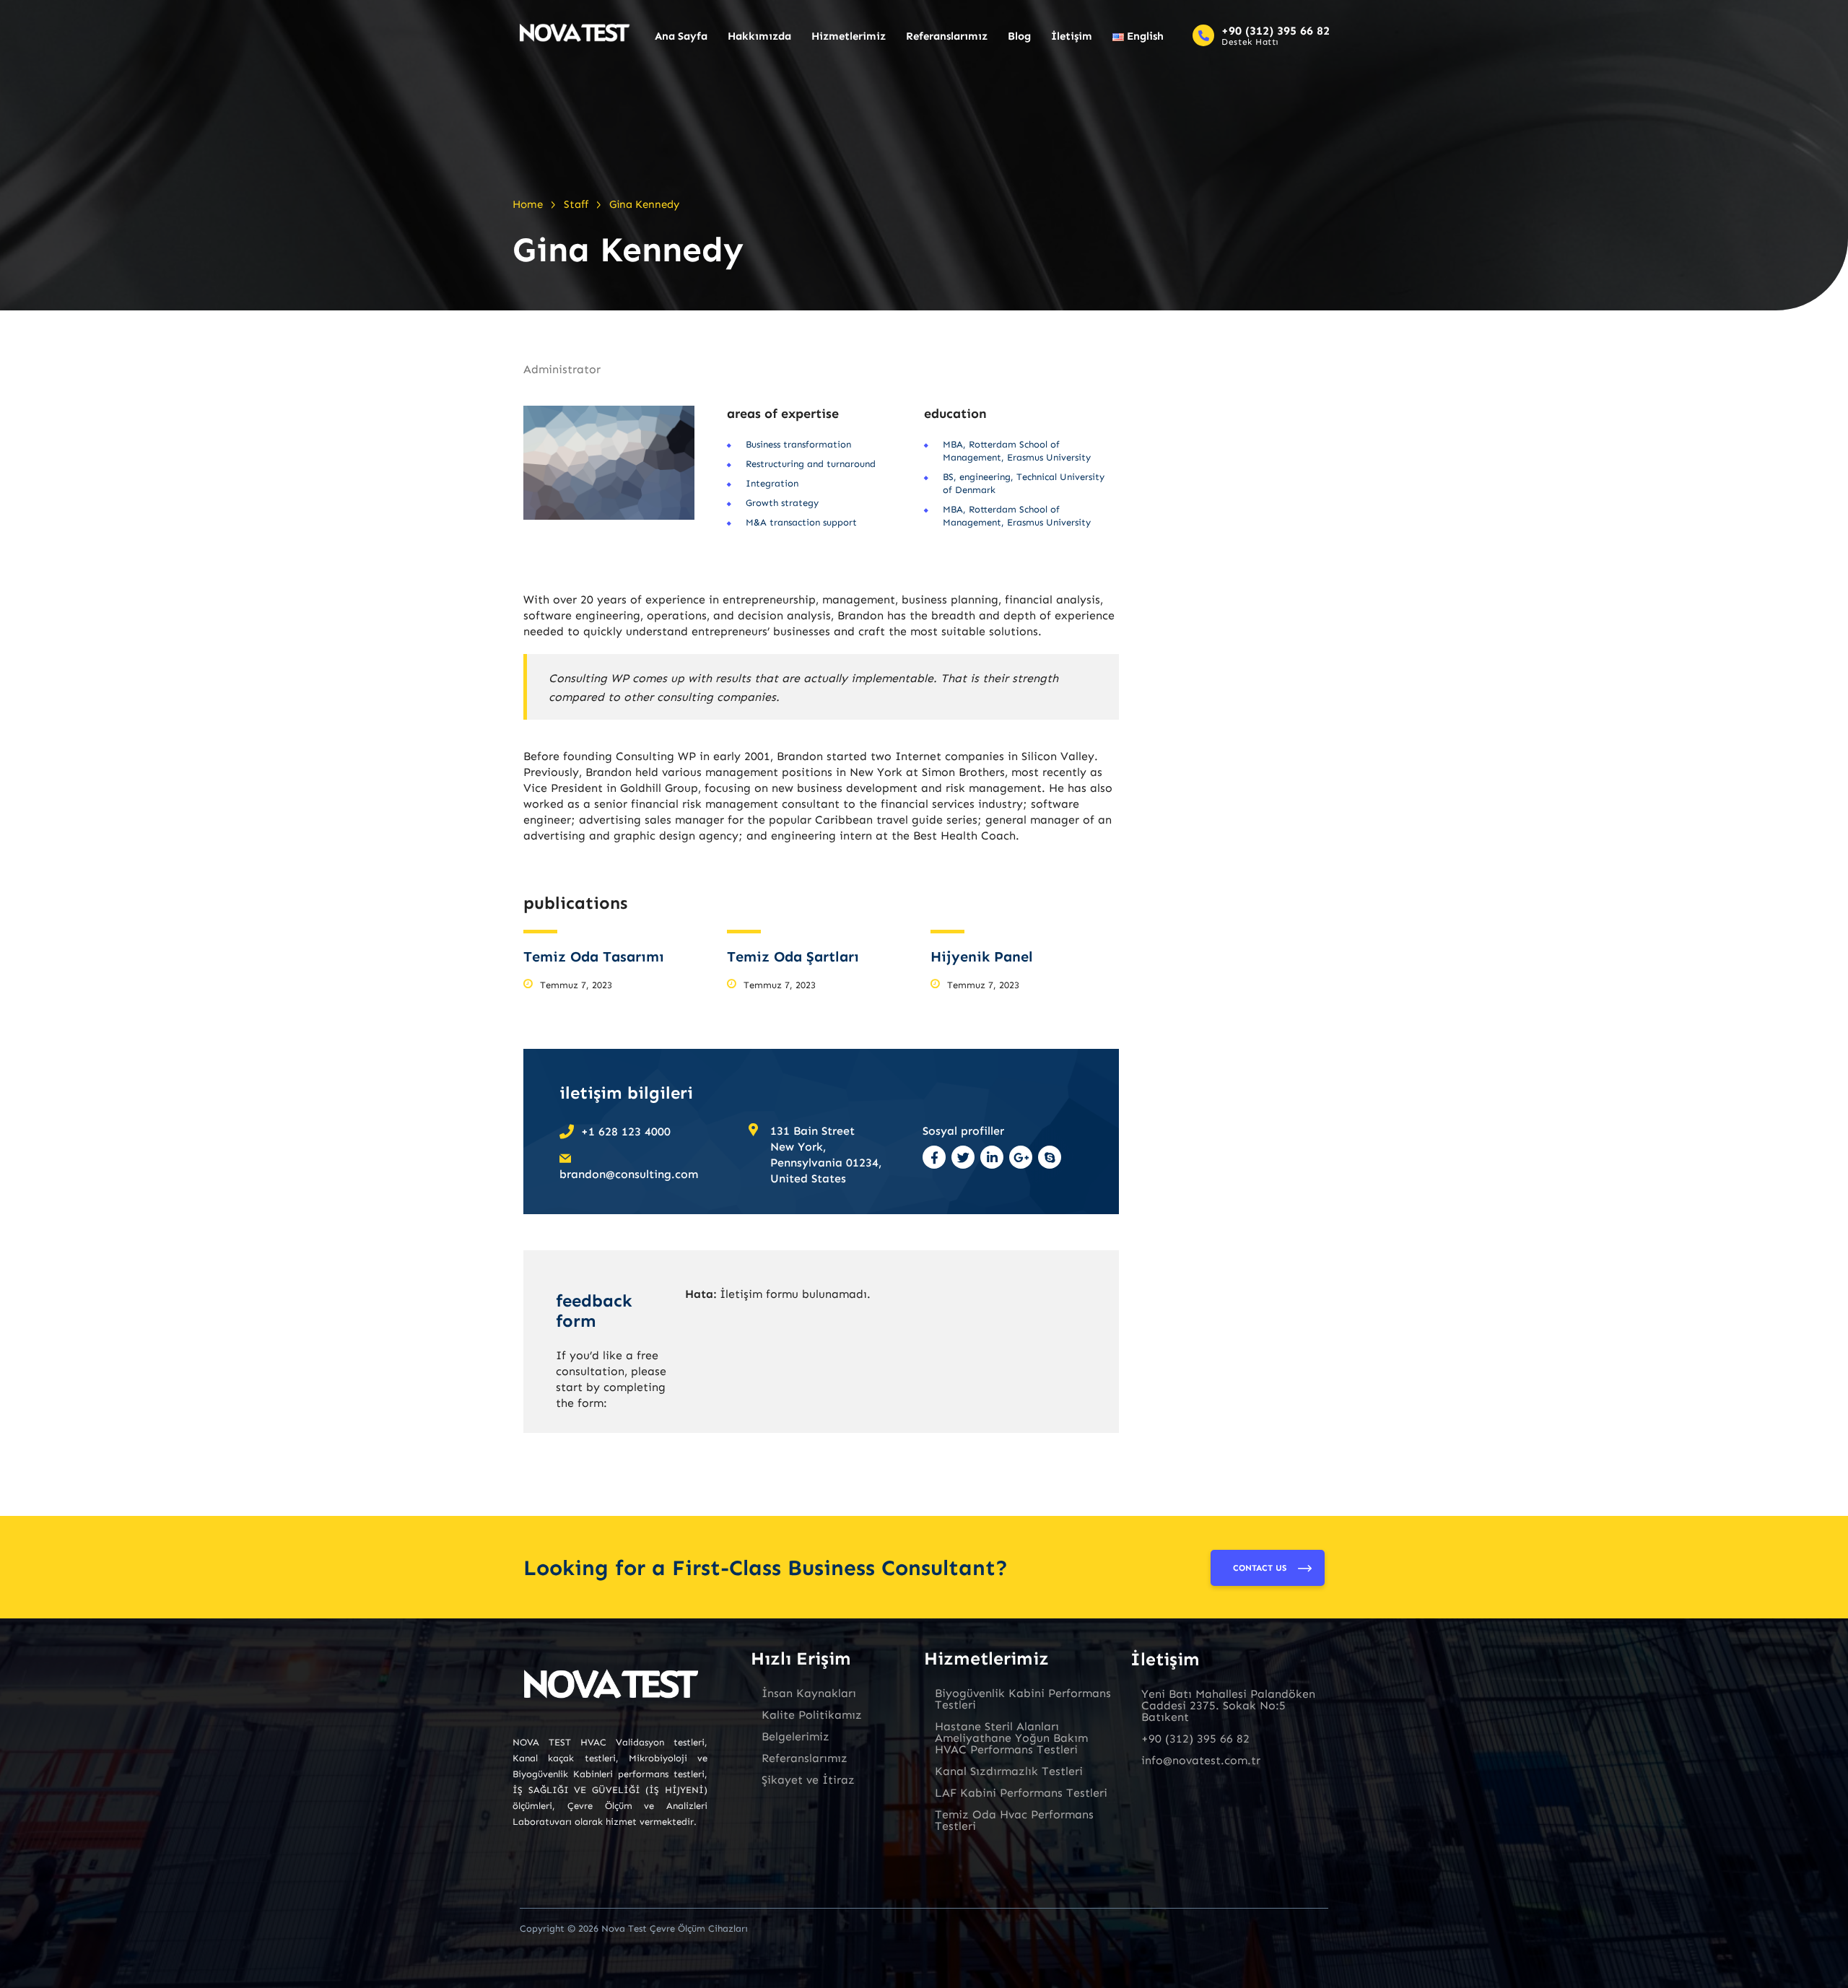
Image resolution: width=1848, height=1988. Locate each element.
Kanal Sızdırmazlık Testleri (1009, 1771)
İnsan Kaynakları (809, 1693)
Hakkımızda (759, 36)
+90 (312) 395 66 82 (1276, 31)
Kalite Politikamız (812, 1715)
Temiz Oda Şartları (793, 956)
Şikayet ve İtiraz (808, 1780)
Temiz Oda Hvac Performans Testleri (1014, 1820)
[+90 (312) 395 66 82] (1203, 35)
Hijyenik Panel (982, 956)
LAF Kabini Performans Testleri (1021, 1793)
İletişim (1072, 36)
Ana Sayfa (681, 36)
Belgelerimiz (796, 1736)
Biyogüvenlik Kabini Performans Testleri (1023, 1699)
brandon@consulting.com (629, 1174)
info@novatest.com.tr (1201, 1760)
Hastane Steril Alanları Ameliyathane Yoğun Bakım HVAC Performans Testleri (1011, 1738)
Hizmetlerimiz (849, 36)
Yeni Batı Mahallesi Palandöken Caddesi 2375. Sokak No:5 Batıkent (1228, 1705)
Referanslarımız (947, 36)
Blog (1019, 36)
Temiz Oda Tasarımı (594, 956)
